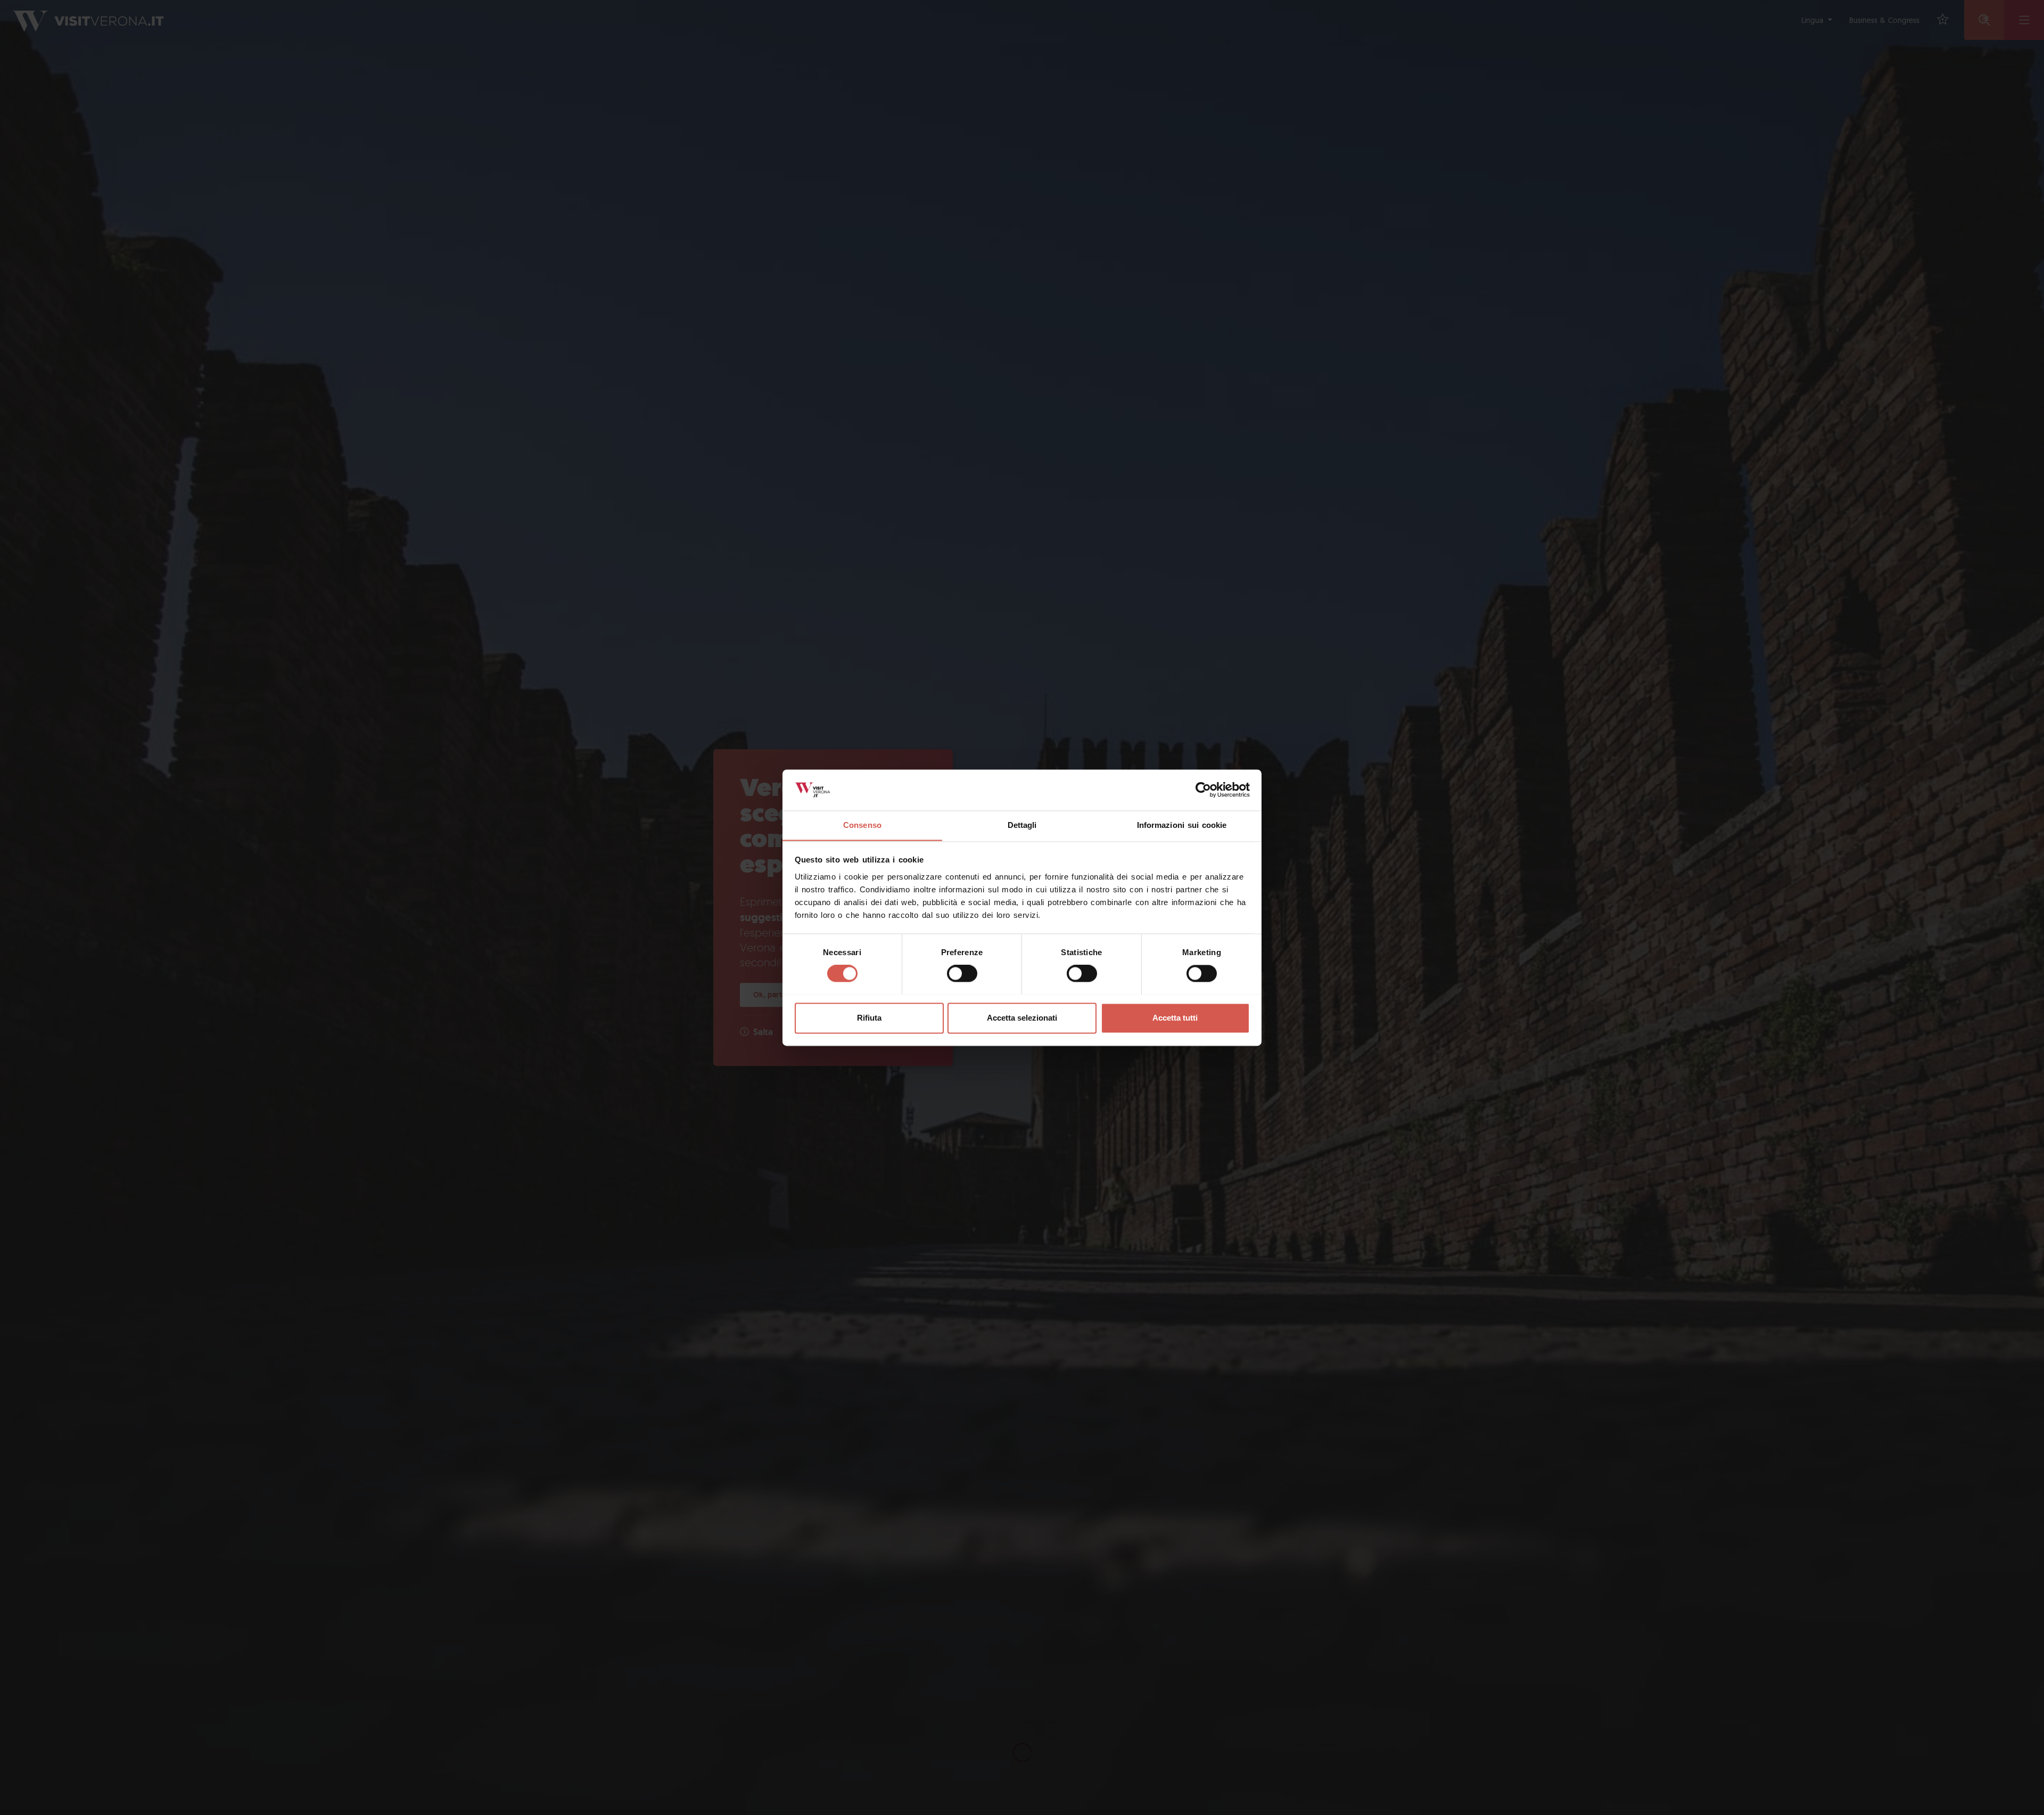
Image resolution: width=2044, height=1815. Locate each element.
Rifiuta (869, 1018)
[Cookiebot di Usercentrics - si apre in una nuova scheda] (1203, 790)
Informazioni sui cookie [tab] (1182, 825)
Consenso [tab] (862, 825)
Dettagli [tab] (1022, 825)
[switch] (962, 973)
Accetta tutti (1175, 1018)
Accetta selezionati (1022, 1018)
